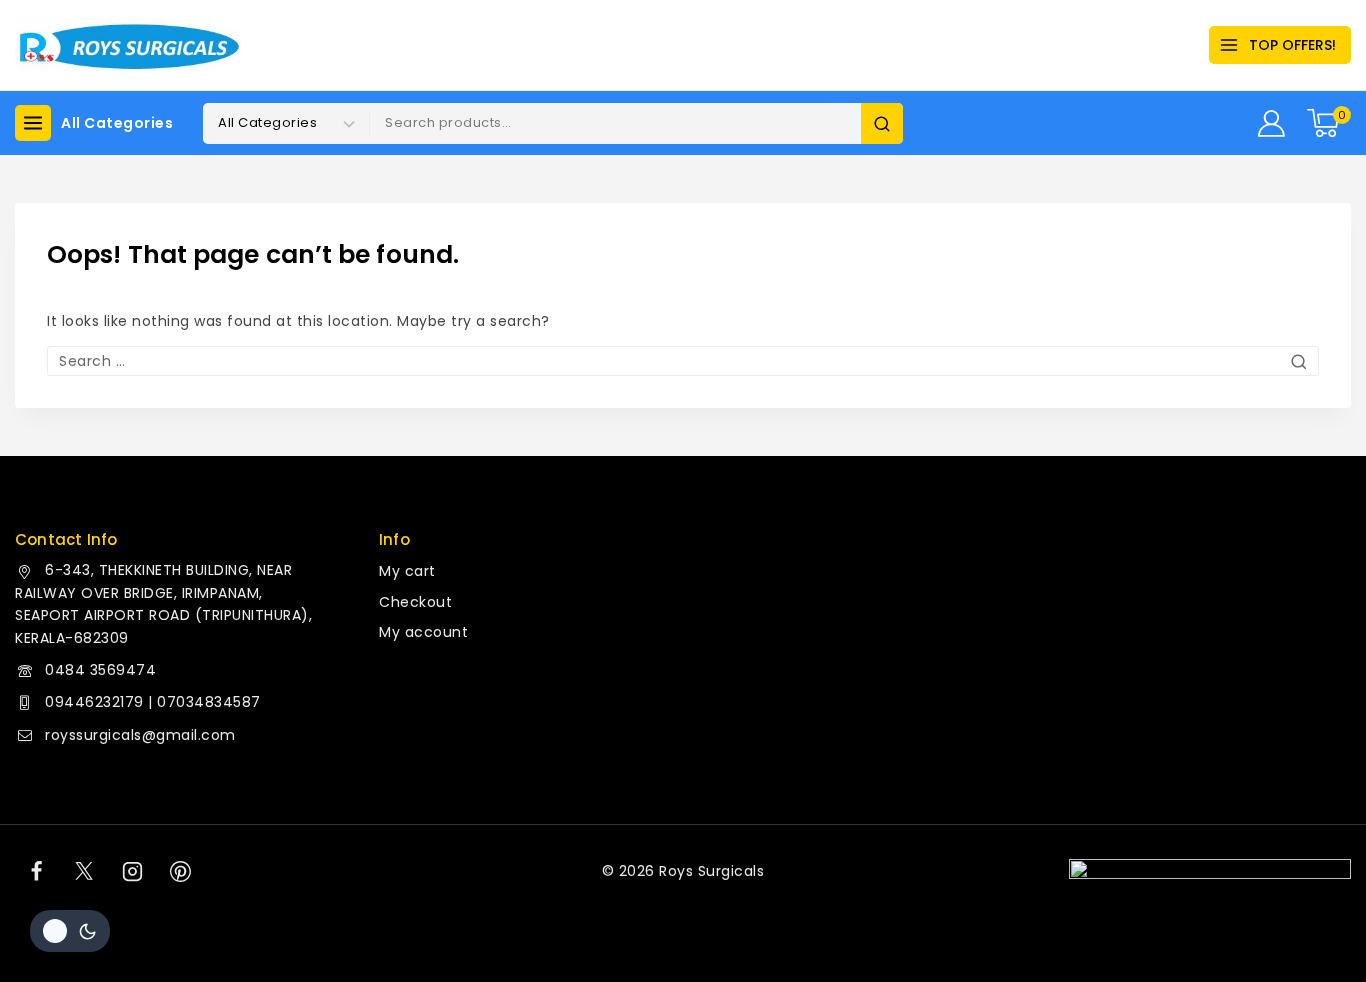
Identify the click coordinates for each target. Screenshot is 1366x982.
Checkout (415, 602)
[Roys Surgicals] (127, 45)
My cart (407, 571)
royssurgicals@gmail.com (140, 735)
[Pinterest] (181, 871)
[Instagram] (133, 871)
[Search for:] (683, 361)
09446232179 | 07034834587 (153, 702)
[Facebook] (36, 871)
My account (423, 632)
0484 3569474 (100, 670)
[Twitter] (84, 871)
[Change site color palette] (70, 931)
